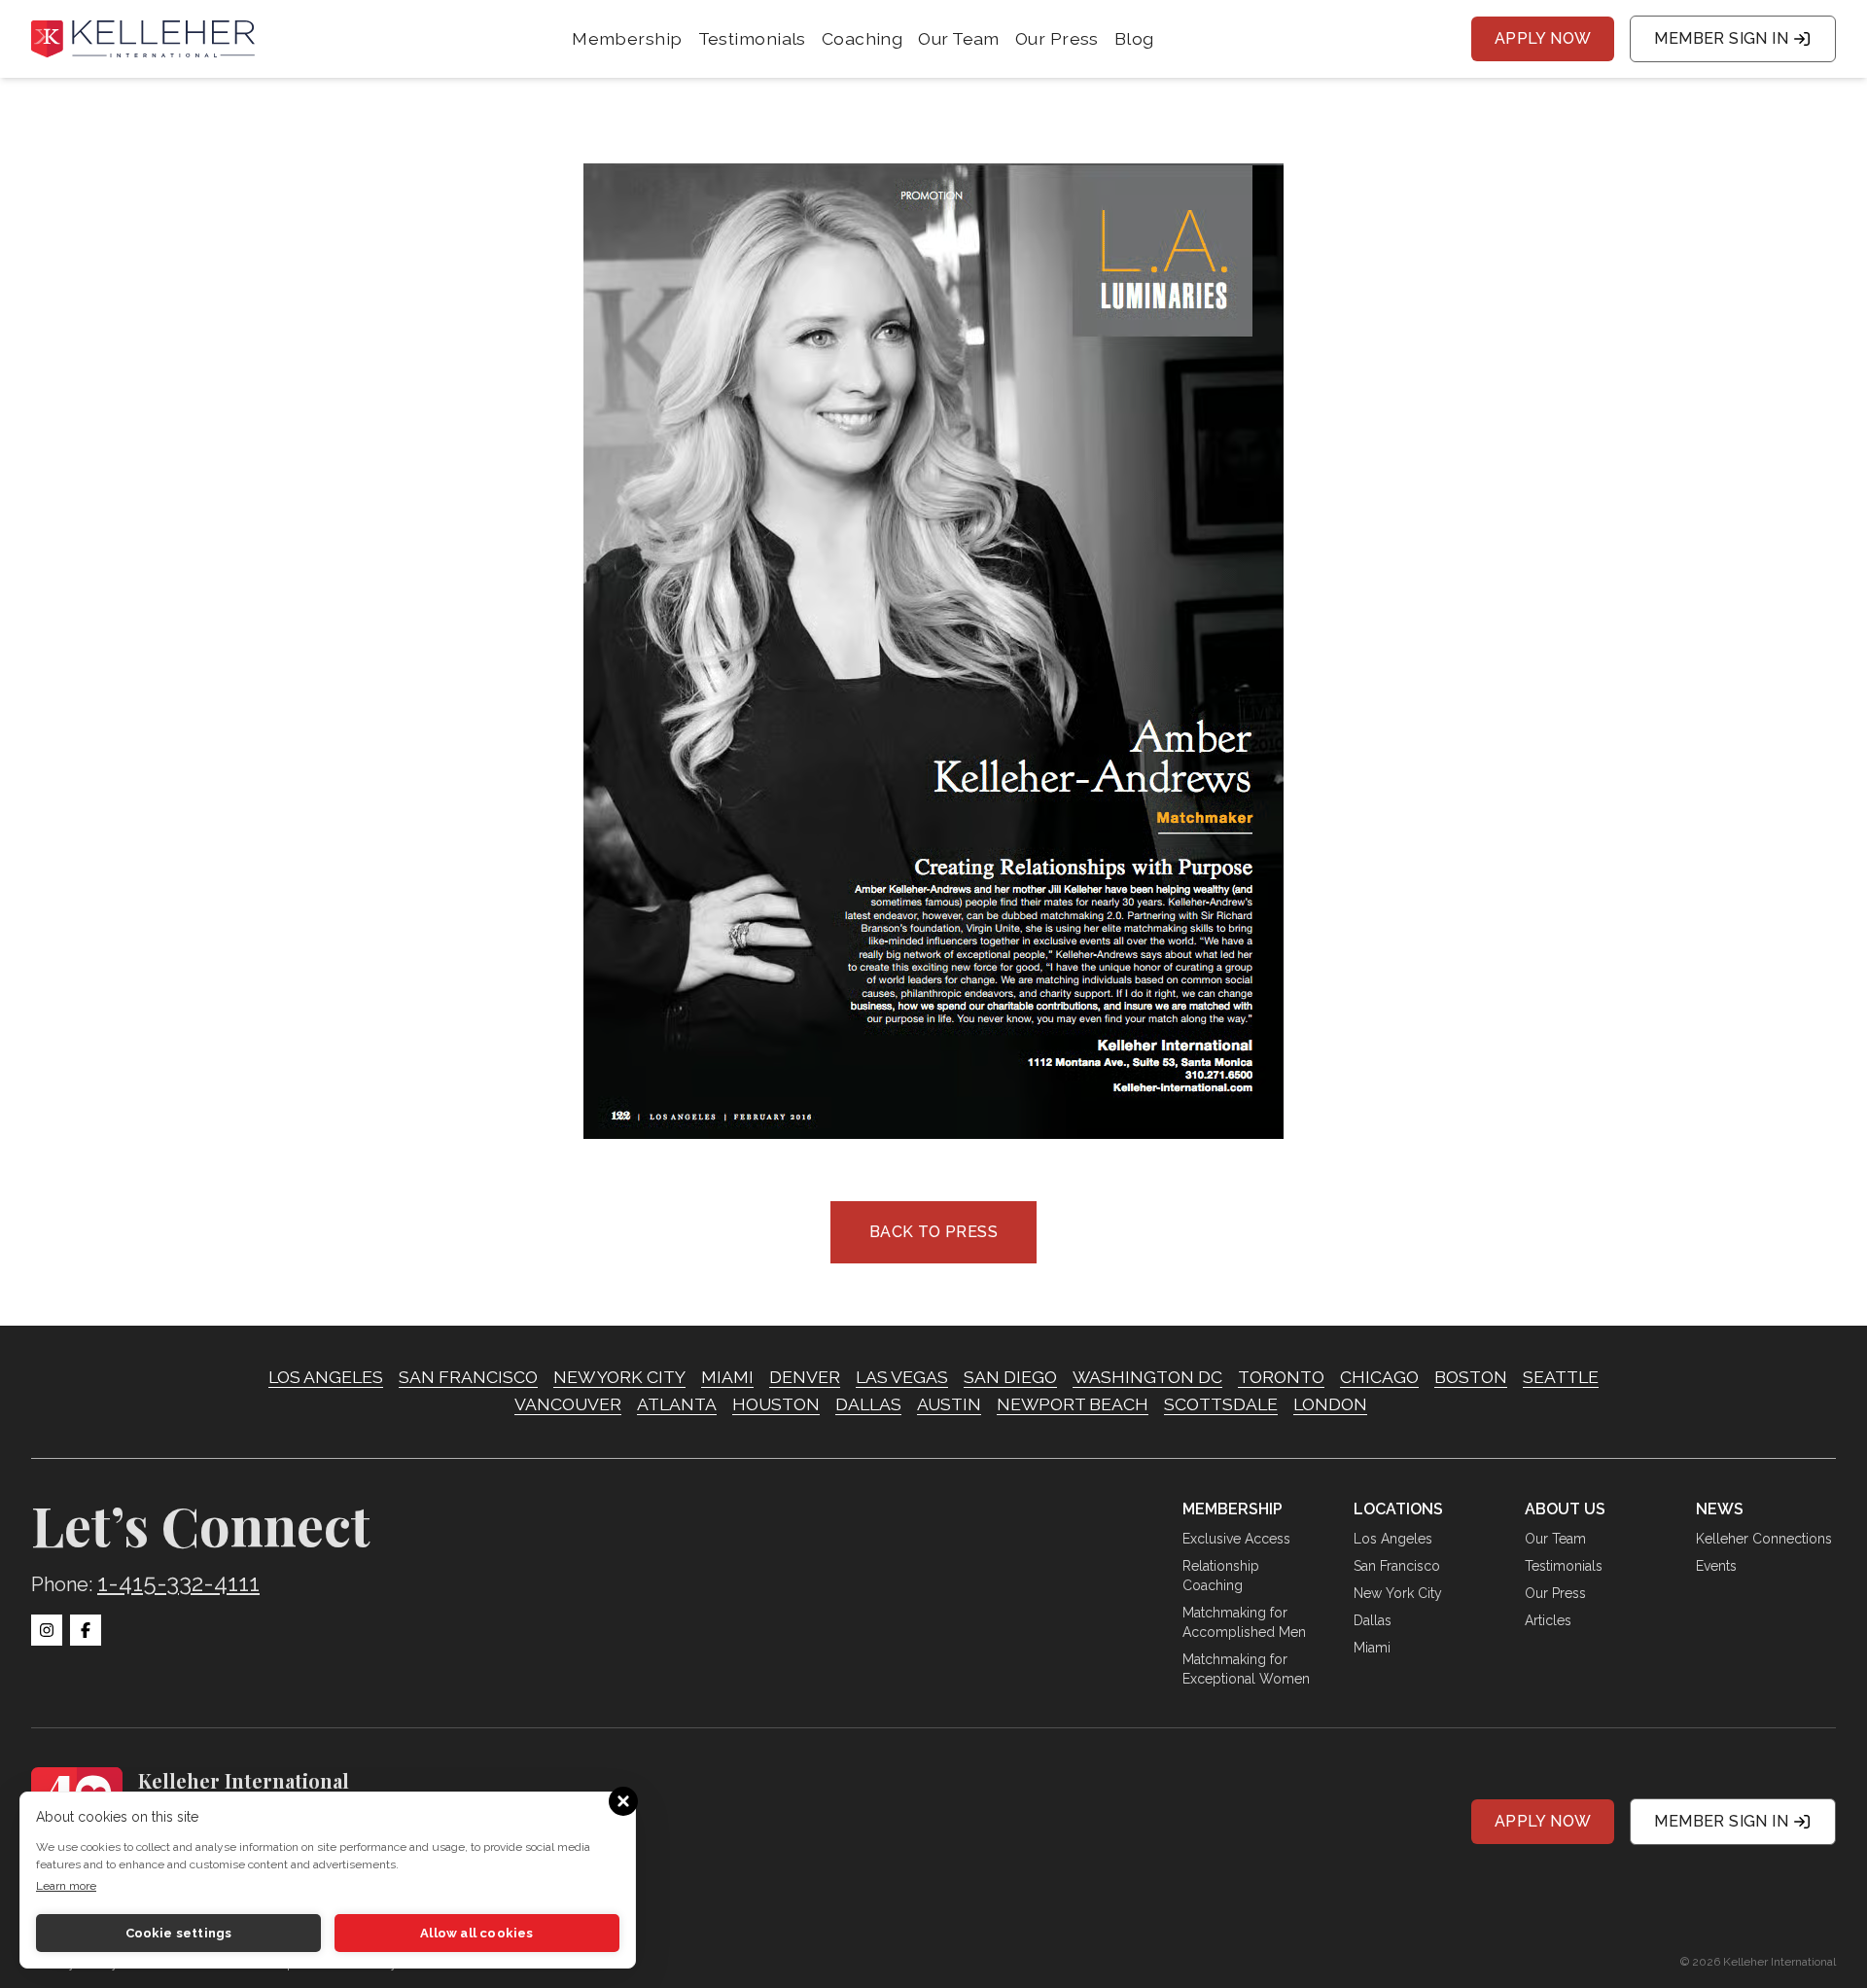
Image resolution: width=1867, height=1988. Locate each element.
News (1720, 1509)
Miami (727, 1377)
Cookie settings (179, 1933)
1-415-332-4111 (178, 1583)
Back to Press (933, 1232)
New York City (619, 1377)
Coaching (863, 38)
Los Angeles (326, 1377)
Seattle (1561, 1377)
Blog (1134, 38)
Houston (776, 1404)
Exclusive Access (1236, 1539)
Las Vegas (902, 1377)
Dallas (868, 1404)
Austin (949, 1404)
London (1330, 1404)
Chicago (1379, 1377)
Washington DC (1147, 1377)
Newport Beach (1073, 1404)
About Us (1565, 1509)
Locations (1398, 1509)
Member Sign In (1721, 38)
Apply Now (1543, 38)
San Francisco (468, 1377)
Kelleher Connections (1764, 1539)
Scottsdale (1221, 1404)
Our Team (959, 38)
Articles (1548, 1620)
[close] (620, 1801)
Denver (805, 1377)
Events (1716, 1566)
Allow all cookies (476, 1933)
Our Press (1057, 38)
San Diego (1010, 1377)
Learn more (66, 1886)
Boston (1471, 1377)
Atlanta (677, 1404)
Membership (627, 38)
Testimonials (752, 38)
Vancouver (568, 1404)
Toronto (1281, 1377)
